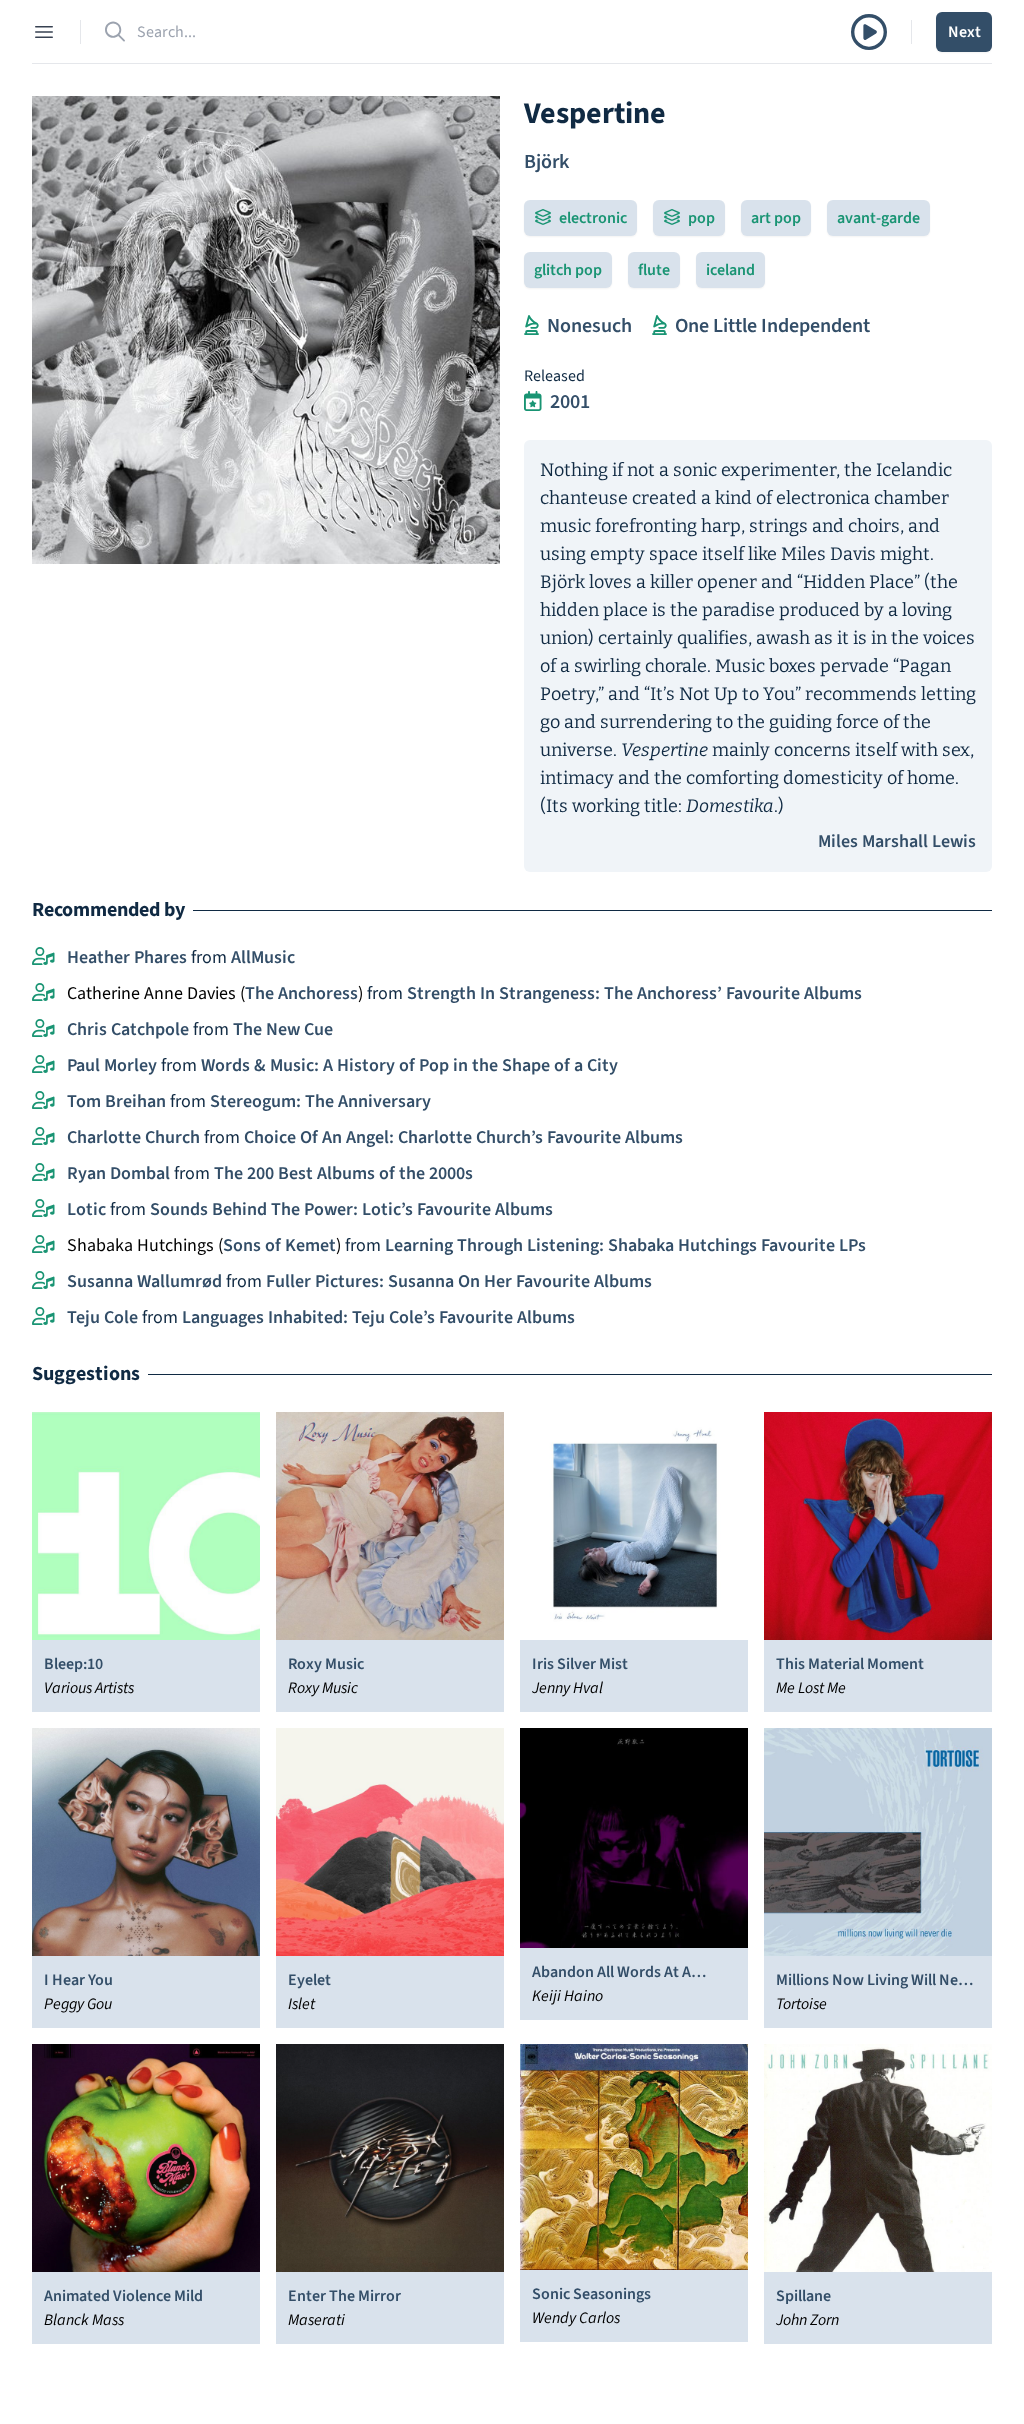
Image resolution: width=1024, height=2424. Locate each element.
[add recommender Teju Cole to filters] (43, 1318)
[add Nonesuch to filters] (531, 326)
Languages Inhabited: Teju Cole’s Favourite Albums (378, 1317)
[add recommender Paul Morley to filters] (43, 1066)
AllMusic (263, 957)
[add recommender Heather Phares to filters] (43, 958)
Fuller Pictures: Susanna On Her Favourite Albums (459, 1281)
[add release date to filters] (533, 402)
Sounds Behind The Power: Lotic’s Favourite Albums (351, 1209)
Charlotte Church (133, 1137)
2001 (570, 402)
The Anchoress (301, 993)
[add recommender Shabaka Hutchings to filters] (43, 1246)
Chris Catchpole (128, 1029)
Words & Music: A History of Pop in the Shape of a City (409, 1065)
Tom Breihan (116, 1101)
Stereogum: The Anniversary (320, 1101)
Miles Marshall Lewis (897, 841)
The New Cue (283, 1029)
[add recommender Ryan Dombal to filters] (43, 1174)
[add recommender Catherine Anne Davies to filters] (43, 994)
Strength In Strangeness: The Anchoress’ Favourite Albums (634, 993)
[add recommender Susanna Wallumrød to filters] (43, 1282)
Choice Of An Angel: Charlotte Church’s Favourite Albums (463, 1137)
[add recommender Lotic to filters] (43, 1210)
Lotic (86, 1209)
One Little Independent (772, 326)
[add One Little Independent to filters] (659, 326)
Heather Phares (127, 957)
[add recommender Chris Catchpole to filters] (43, 1030)
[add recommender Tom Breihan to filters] (43, 1102)
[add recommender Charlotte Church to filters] (43, 1138)
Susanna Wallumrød (144, 1281)
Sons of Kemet (279, 1245)
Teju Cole (102, 1317)
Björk (546, 162)
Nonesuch (589, 326)
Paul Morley (112, 1065)
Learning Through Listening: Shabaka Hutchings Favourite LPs (625, 1245)
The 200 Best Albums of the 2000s (343, 1173)
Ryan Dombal (118, 1173)
